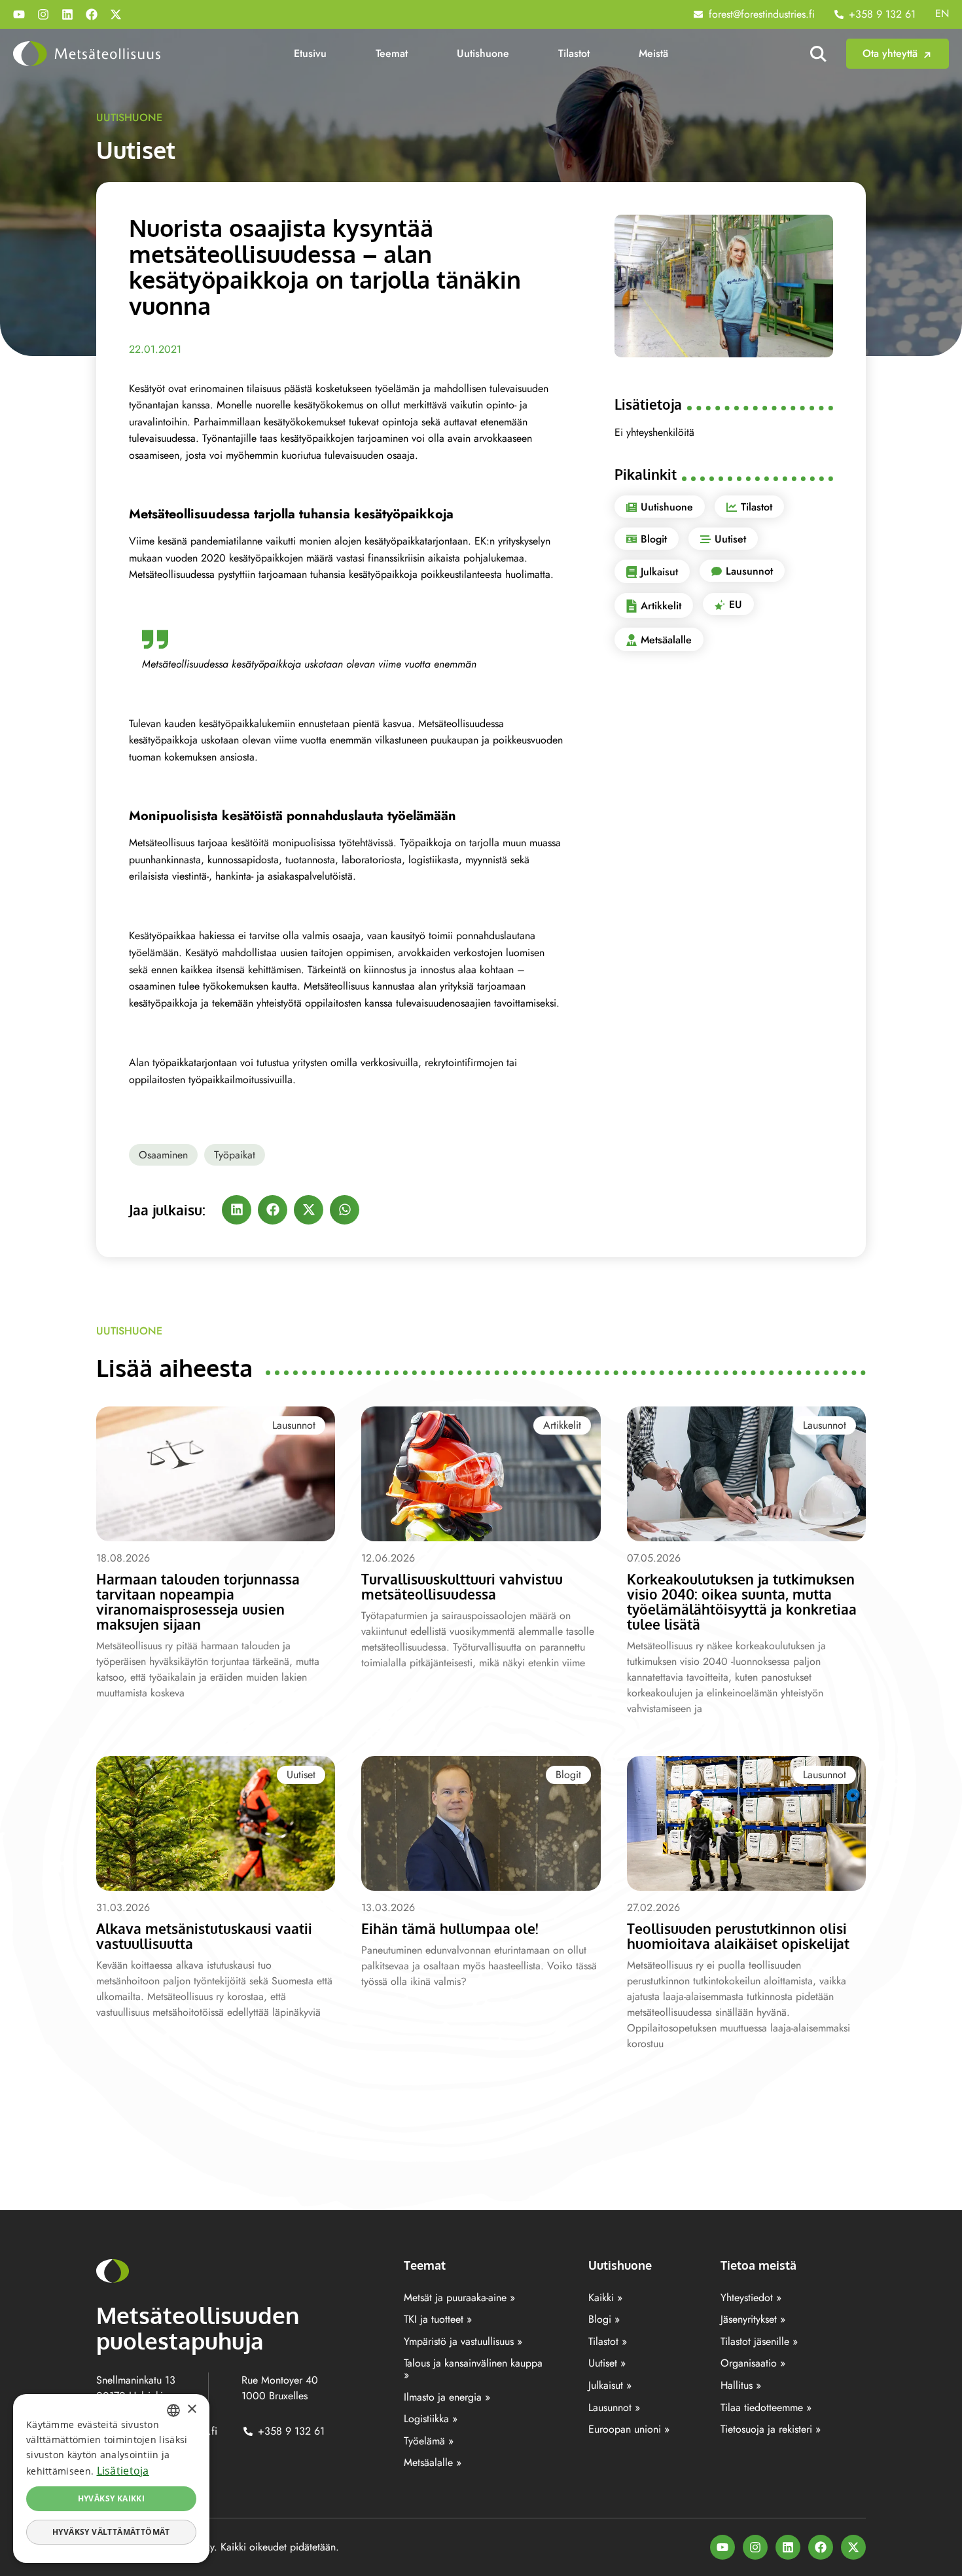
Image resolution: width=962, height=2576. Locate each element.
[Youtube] (19, 14)
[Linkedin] (67, 14)
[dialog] (111, 2478)
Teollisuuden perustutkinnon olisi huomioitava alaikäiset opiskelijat (738, 1936)
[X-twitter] (116, 14)
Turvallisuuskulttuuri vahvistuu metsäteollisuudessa (462, 1586)
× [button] (191, 2409)
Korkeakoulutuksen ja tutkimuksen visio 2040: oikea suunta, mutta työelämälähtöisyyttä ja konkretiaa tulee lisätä (742, 1601)
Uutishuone (483, 53)
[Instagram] (43, 14)
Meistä (653, 53)
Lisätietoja (123, 2471)
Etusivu (310, 53)
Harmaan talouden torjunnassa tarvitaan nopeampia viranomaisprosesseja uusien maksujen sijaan (198, 1601)
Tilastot (574, 53)
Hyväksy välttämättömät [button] (111, 2532)
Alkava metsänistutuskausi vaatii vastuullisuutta (204, 1936)
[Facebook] (92, 14)
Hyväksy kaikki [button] (112, 2498)
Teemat (392, 53)
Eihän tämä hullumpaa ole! (450, 1928)
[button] (237, 1210)
